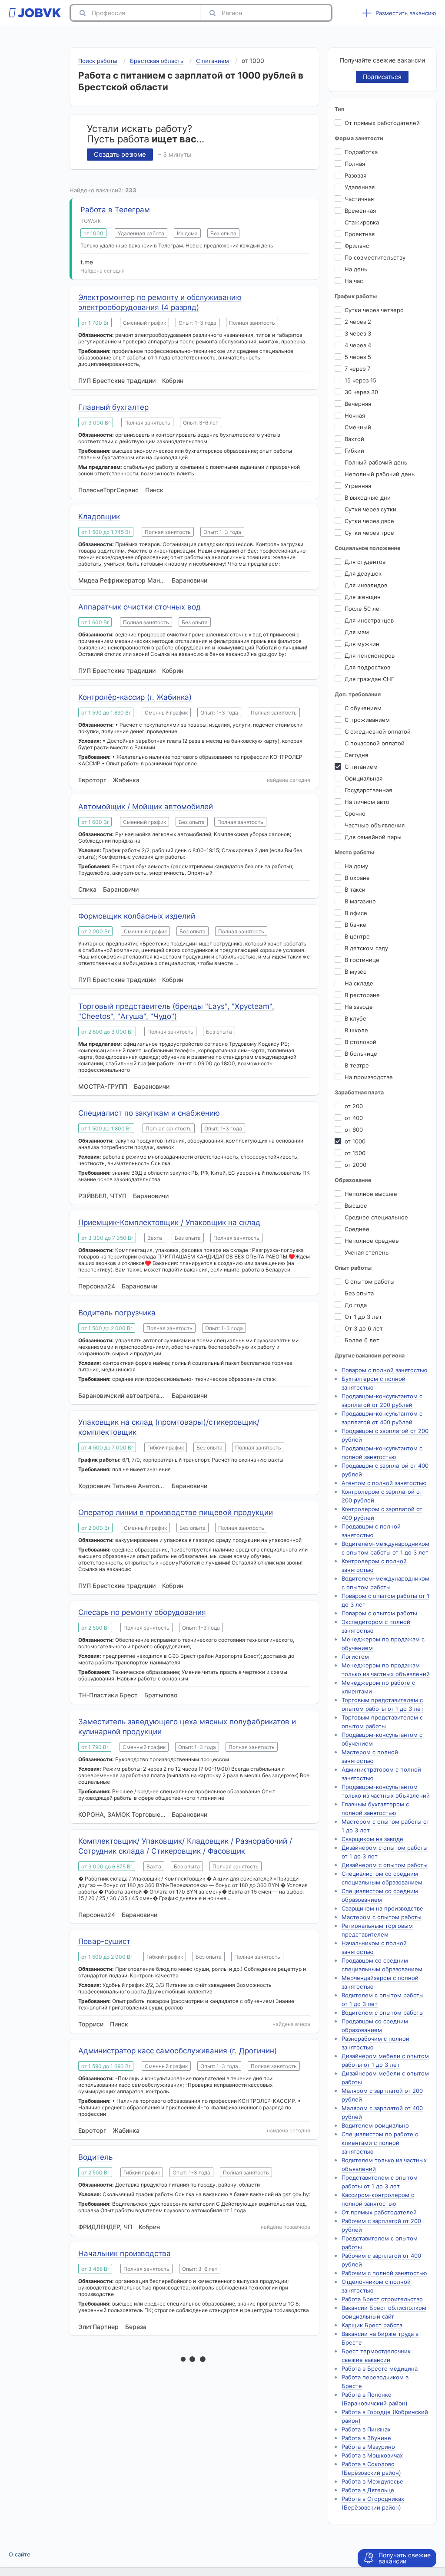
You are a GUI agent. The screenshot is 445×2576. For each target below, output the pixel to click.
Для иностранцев (369, 620)
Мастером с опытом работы (382, 1917)
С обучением (363, 708)
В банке (355, 925)
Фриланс (357, 246)
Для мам (357, 632)
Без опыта (359, 1293)
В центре (357, 936)
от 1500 (355, 1153)
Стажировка (362, 222)
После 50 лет (364, 609)
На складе (359, 983)
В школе (356, 1030)
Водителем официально (375, 2125)
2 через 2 (358, 322)
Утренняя (358, 486)
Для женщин (363, 597)
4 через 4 (358, 345)
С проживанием (367, 720)
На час (354, 281)
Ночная (355, 415)
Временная (360, 211)
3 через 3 (358, 333)
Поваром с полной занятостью (385, 1370)
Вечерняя (358, 404)
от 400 (354, 1118)
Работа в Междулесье (372, 2481)
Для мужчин (362, 644)
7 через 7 (357, 369)
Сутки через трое (369, 533)
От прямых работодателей (382, 123)
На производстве (369, 1077)
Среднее (357, 1229)
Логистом (355, 1657)
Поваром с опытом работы (379, 1613)
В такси (355, 889)
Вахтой (354, 439)
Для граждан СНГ (369, 679)
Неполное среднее (372, 1241)
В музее (356, 972)
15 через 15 (360, 380)
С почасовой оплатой (375, 743)
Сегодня (356, 755)
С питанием (361, 767)
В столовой (360, 1042)
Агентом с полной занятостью (384, 1483)
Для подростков (367, 667)
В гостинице (362, 960)
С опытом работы (370, 1281)
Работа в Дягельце (368, 2490)
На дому (356, 866)
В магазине (360, 901)
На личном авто (367, 802)
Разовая (355, 175)
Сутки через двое (369, 521)
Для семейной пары (373, 837)
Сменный (358, 427)
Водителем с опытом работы (383, 2013)
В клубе (355, 1018)
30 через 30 (361, 392)
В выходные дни (368, 497)
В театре (357, 1065)
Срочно (355, 814)
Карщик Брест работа (372, 2325)
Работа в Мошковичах (372, 2455)
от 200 (354, 1106)
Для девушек (363, 573)
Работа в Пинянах (366, 2429)
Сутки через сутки (370, 509)
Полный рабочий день (376, 462)
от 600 (354, 1130)
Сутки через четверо (374, 310)
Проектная (360, 234)
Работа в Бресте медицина (380, 2368)
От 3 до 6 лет (364, 1328)
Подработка (361, 152)
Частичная (359, 199)
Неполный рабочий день (380, 474)
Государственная (368, 790)
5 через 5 (358, 357)
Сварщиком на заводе (372, 1839)
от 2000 (355, 1165)
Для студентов (365, 562)
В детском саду (366, 948)
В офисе (356, 913)
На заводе (359, 1007)
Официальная (364, 778)
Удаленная (360, 187)
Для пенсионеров (370, 656)
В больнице (361, 1054)
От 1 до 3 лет (363, 1317)
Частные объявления (375, 825)
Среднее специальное (376, 1217)
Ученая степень (367, 1252)
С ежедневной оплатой (378, 731)
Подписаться (382, 77)
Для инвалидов (366, 585)
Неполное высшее (371, 1194)
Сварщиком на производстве (382, 1908)
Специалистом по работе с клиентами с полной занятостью (380, 2143)
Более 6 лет (362, 1340)
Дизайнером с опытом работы (385, 1865)
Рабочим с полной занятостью (384, 2273)
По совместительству (375, 257)
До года (356, 1305)
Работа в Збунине (366, 2438)
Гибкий (354, 451)
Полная (355, 164)
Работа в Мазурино (368, 2447)
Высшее (356, 1206)
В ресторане (362, 995)
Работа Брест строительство (382, 2299)
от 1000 (355, 1141)
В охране (357, 878)
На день (356, 269)
